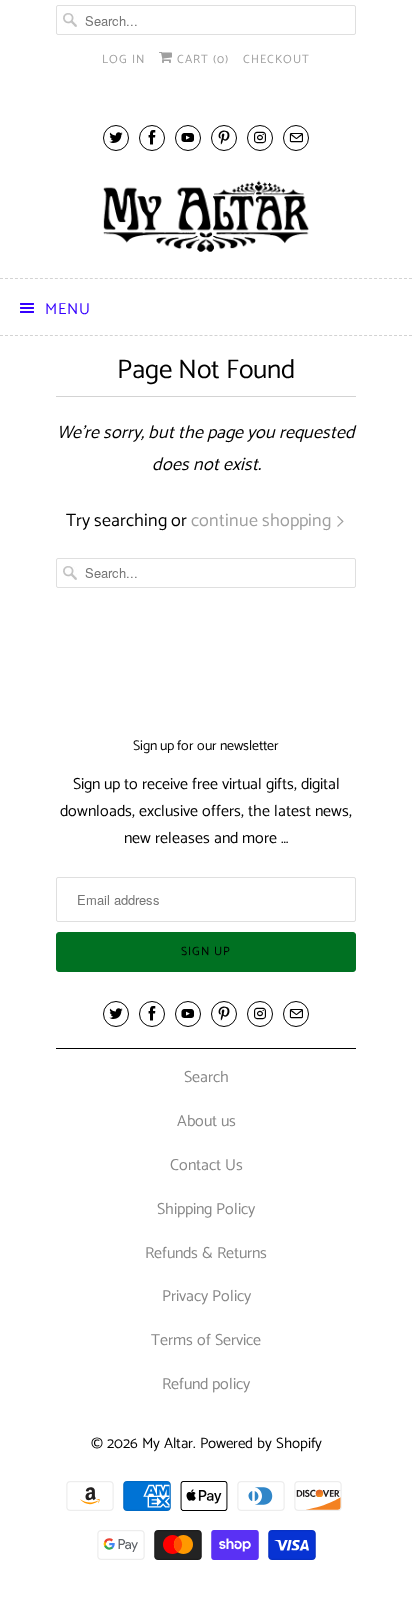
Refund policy (206, 1384)
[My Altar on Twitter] (116, 137)
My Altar (167, 1443)
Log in (123, 59)
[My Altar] (206, 216)
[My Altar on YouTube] (188, 137)
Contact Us (206, 1165)
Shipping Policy (206, 1209)
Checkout (276, 59)
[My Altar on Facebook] (152, 137)
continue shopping (263, 521)
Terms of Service (206, 1340)
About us (206, 1121)
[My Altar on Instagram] (260, 137)
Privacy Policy (206, 1296)
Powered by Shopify (261, 1443)
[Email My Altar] (296, 137)
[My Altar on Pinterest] (224, 137)
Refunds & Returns (206, 1253)
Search (206, 1077)
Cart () (201, 59)
